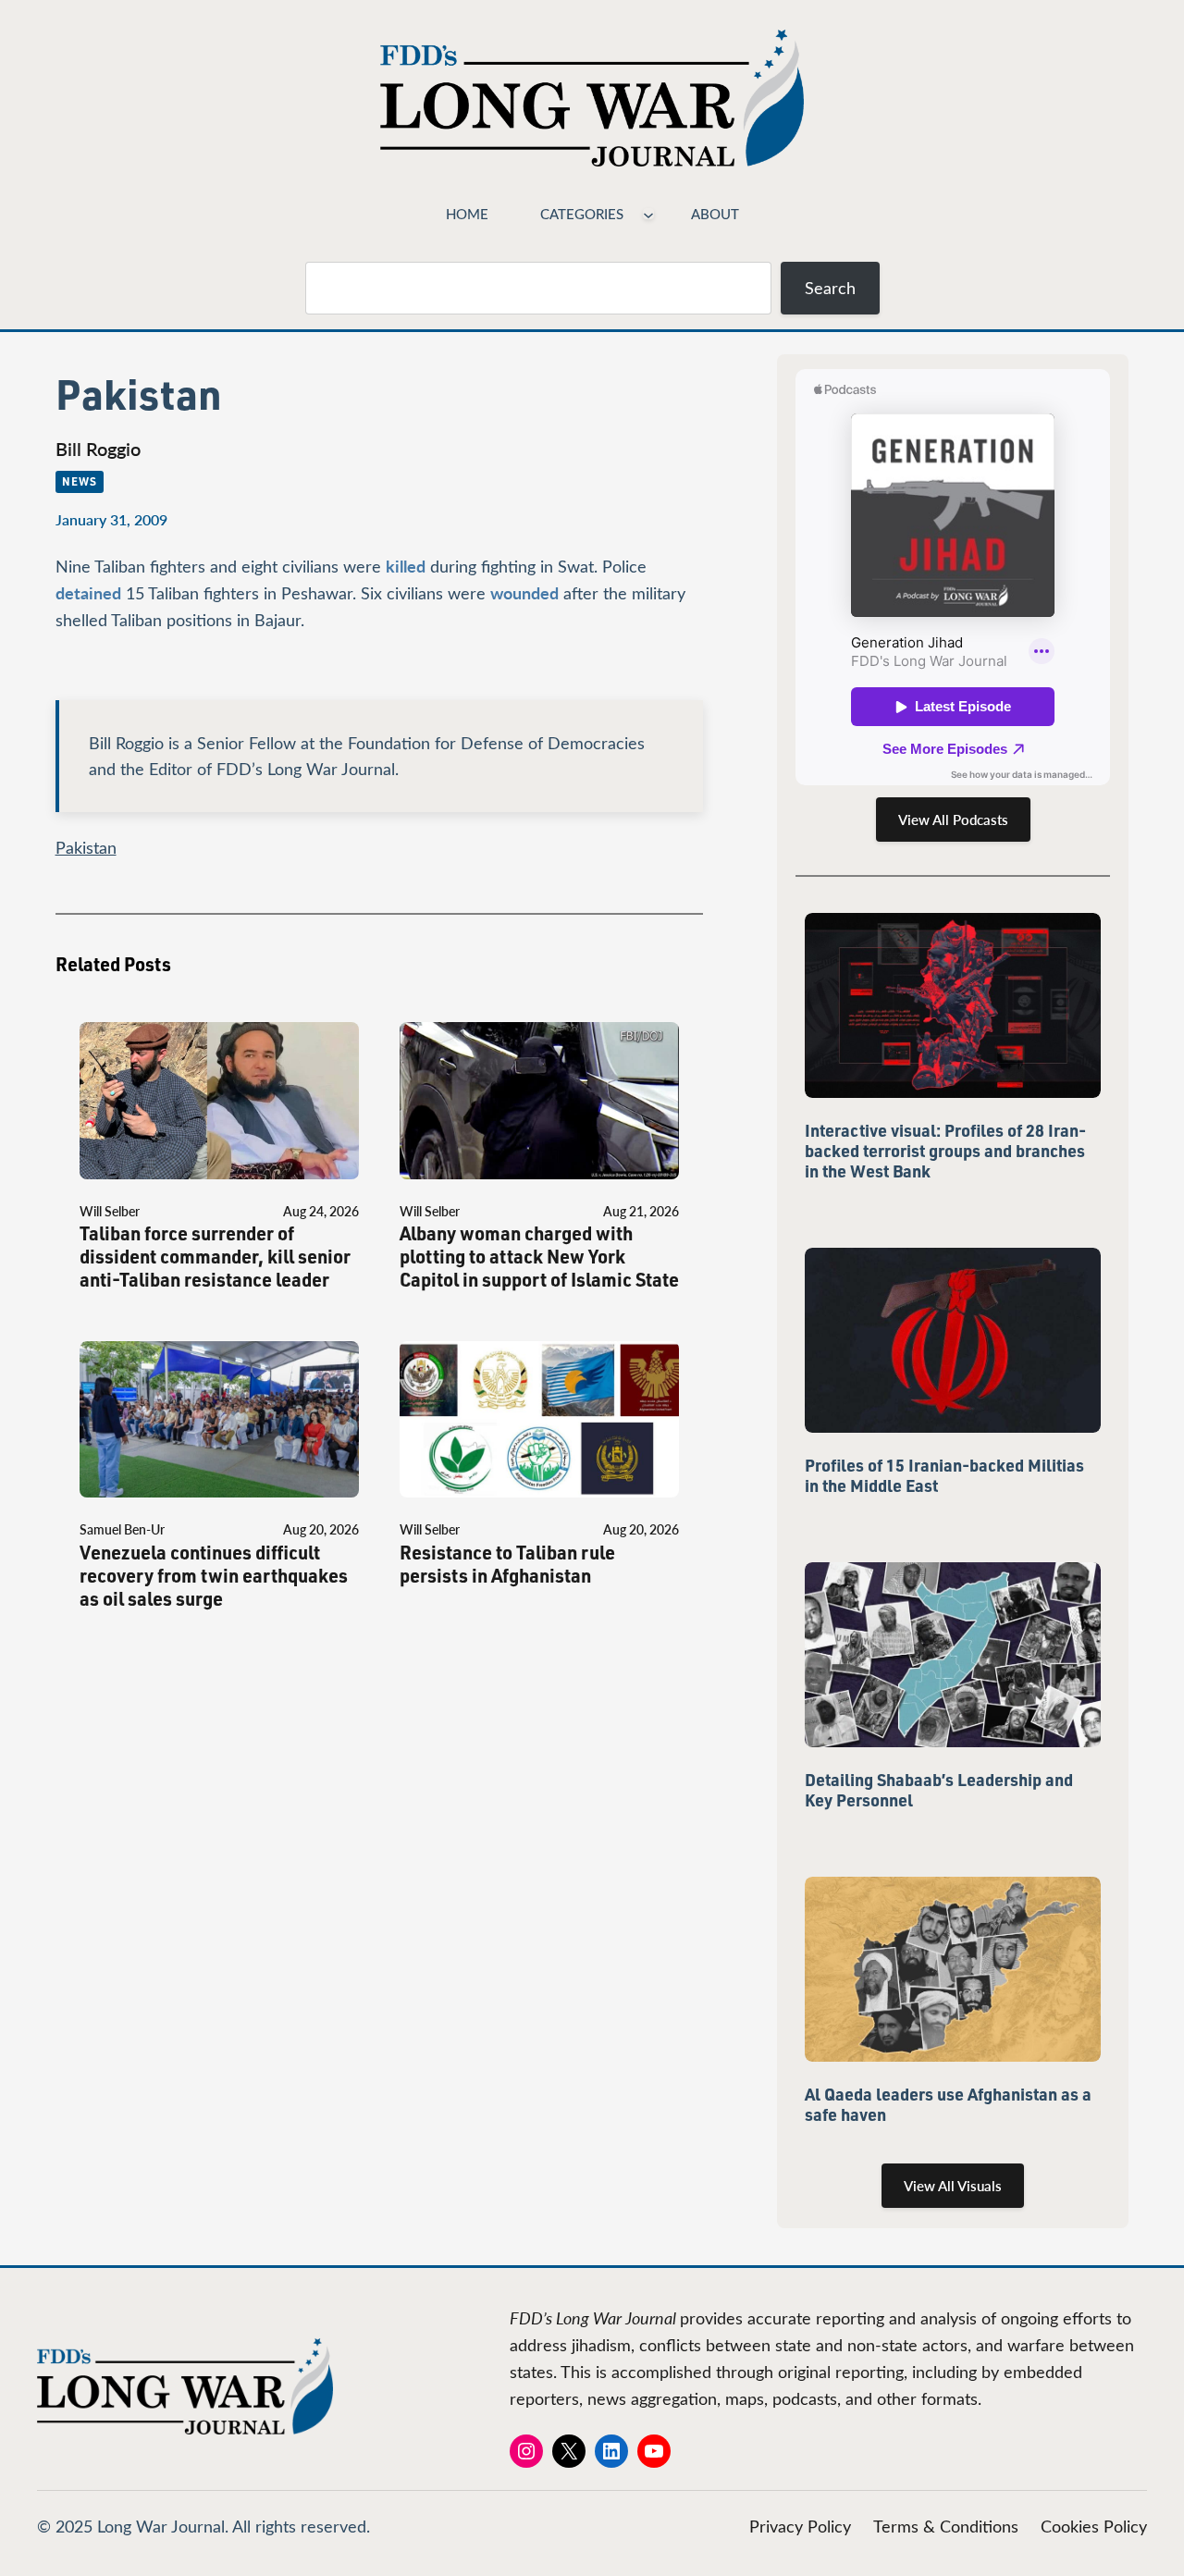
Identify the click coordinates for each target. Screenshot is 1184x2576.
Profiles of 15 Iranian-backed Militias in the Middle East (944, 1475)
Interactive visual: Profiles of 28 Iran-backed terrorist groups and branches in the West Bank (945, 1151)
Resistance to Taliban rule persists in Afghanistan (507, 1564)
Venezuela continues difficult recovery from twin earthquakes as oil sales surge (214, 1576)
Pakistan (86, 847)
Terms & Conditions (946, 2526)
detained (88, 592)
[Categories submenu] (648, 214)
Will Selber (110, 1211)
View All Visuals (953, 2186)
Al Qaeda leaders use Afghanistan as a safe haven (948, 2104)
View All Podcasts (953, 820)
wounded (524, 592)
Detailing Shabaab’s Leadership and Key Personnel (939, 1790)
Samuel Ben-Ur (122, 1529)
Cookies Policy (1094, 2526)
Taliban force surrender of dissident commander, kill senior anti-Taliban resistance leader (215, 1257)
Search (830, 288)
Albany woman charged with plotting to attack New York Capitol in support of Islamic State (539, 1257)
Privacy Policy (800, 2526)
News (80, 481)
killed (406, 566)
